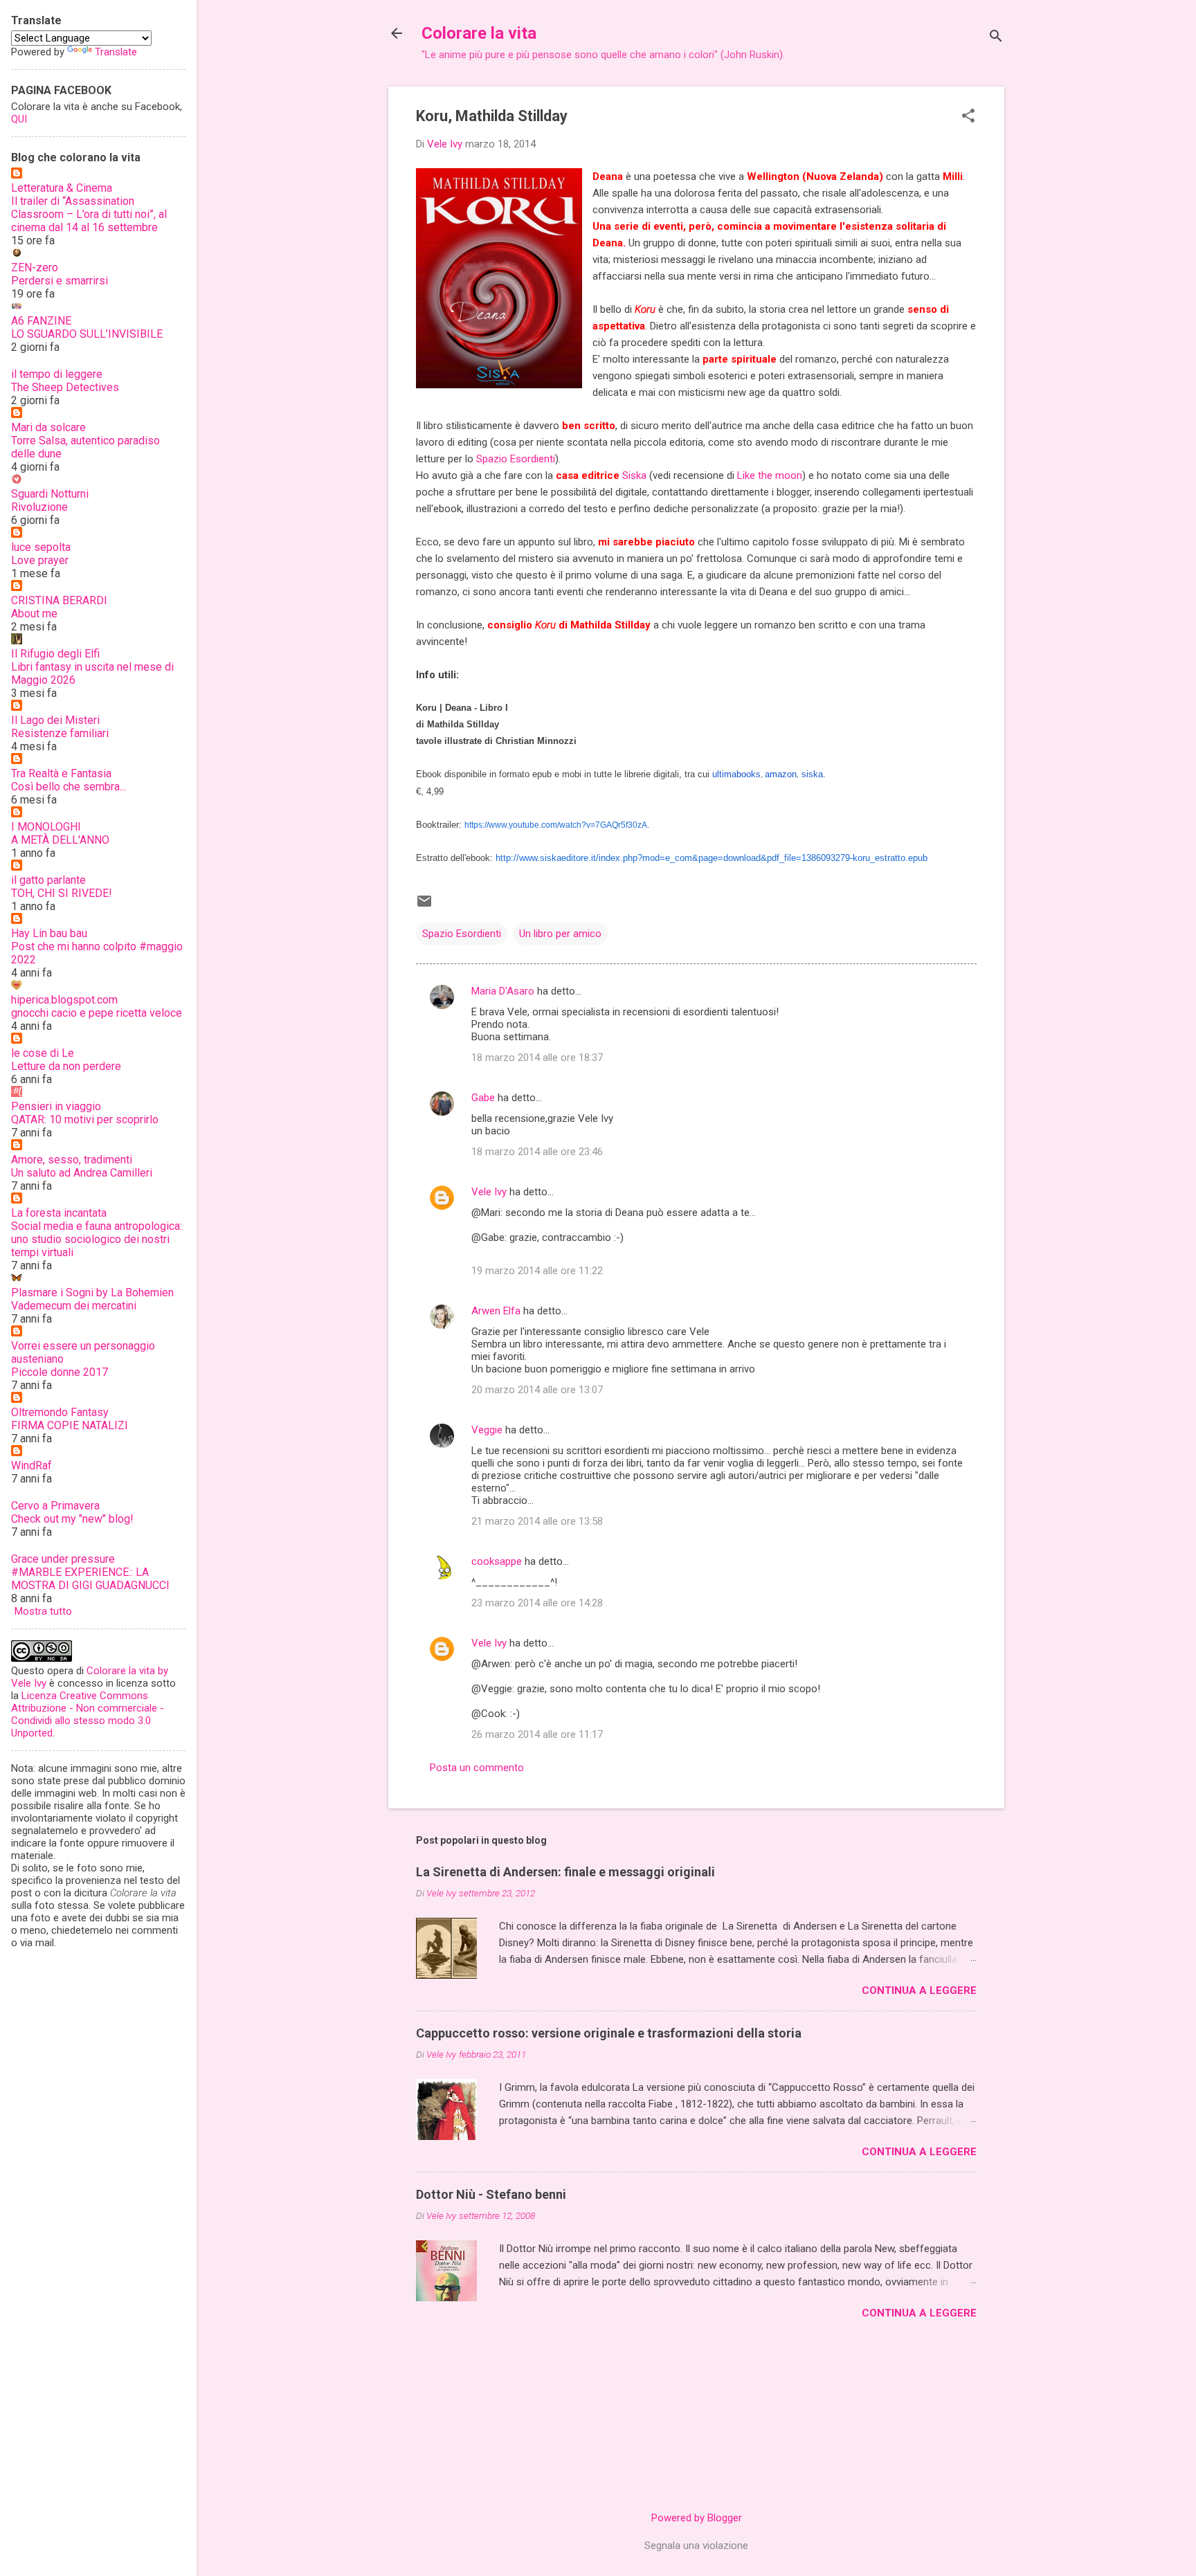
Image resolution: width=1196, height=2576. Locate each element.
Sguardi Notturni (50, 494)
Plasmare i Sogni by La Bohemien (92, 1292)
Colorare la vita (479, 33)
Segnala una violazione (696, 2546)
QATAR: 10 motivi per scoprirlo (85, 1119)
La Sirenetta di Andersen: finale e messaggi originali (565, 1872)
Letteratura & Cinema (62, 188)
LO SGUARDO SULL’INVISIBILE (87, 334)
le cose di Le (43, 1053)
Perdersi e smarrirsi (60, 281)
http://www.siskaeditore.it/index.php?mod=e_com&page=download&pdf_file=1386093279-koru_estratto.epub (712, 858)
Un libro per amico (560, 934)
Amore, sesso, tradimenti (72, 1160)
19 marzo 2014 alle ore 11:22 (537, 1271)
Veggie (487, 1430)
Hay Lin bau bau (49, 933)
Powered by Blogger (697, 2518)
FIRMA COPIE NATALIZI (70, 1425)
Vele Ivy (489, 1192)
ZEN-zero (35, 267)
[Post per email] (424, 906)
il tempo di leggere (57, 374)
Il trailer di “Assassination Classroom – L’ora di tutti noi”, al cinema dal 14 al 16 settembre (89, 214)
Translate (116, 52)
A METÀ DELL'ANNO (60, 840)
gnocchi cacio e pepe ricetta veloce (97, 1013)
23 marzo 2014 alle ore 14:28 (537, 1603)
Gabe (483, 1098)
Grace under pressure (63, 1559)
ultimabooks (736, 774)
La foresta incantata (59, 1213)
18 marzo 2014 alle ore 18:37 (537, 1058)
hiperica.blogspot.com (64, 1000)
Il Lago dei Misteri (55, 720)
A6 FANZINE (41, 321)
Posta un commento (477, 1768)
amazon (781, 774)
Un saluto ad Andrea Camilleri (82, 1173)
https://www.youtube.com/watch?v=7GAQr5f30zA (556, 825)
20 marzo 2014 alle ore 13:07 (537, 1390)
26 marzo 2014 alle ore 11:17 (537, 1734)
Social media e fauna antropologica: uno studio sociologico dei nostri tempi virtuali (97, 1239)
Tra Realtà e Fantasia (61, 773)
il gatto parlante (48, 880)
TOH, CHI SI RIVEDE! (62, 893)
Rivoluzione (39, 507)
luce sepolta (41, 547)
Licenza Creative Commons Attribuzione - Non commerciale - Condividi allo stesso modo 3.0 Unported (88, 1714)
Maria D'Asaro (503, 991)
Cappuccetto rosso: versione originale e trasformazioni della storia (609, 2033)
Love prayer (40, 560)
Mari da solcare (48, 427)
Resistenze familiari (60, 733)
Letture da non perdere (66, 1066)
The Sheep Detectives (65, 387)
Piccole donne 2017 (60, 1372)
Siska (636, 475)
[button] (968, 117)
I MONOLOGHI (46, 827)
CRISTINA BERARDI (59, 600)
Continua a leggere (919, 1990)
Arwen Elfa (496, 1311)
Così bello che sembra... (69, 787)
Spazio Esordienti (516, 459)
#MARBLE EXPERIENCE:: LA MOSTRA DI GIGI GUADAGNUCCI (90, 1579)
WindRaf (31, 1466)
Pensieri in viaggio (56, 1106)
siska (811, 774)
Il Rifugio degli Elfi (55, 654)
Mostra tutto (43, 1611)
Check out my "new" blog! (72, 1519)
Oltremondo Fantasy (60, 1412)
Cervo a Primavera (55, 1506)
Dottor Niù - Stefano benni (491, 2194)
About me (34, 614)
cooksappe (497, 1561)
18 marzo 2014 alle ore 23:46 (537, 1152)
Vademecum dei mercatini (74, 1306)
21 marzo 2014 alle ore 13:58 (537, 1521)
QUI (19, 119)
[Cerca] (996, 38)
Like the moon (770, 475)
